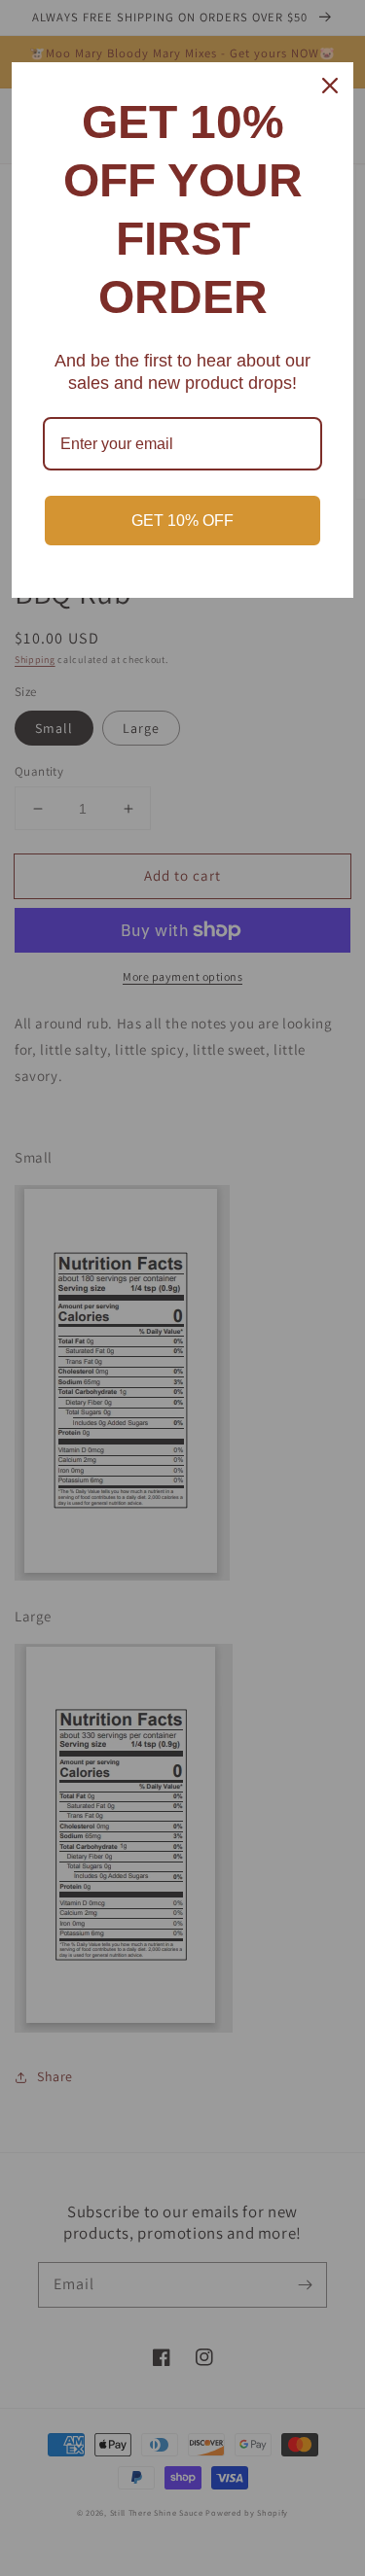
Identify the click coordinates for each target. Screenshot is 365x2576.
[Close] (330, 86)
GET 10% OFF (182, 521)
